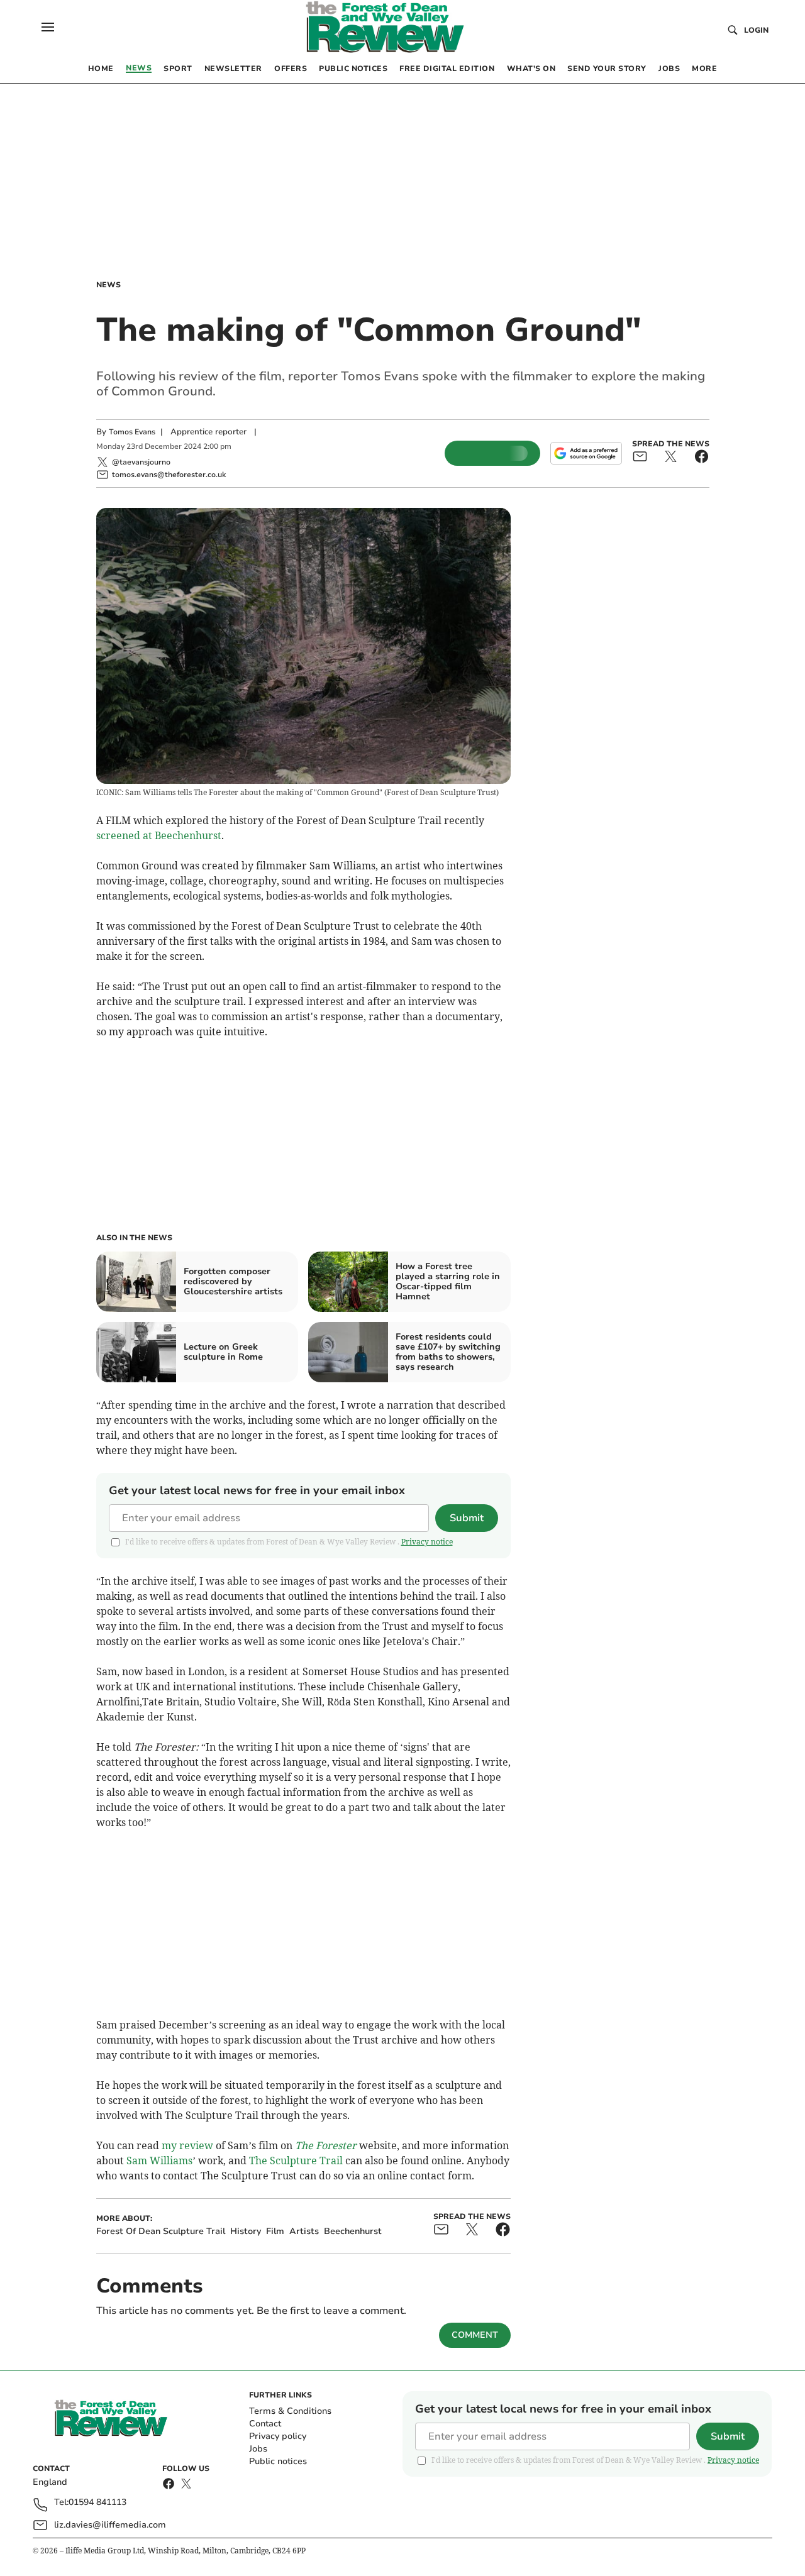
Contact (265, 2424)
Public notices (278, 2461)
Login (756, 30)
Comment (475, 2335)
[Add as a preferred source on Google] (586, 453)
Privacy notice (427, 1542)
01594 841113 (97, 2503)
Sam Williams (159, 2160)
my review (187, 2145)
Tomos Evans (132, 432)
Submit (467, 1518)
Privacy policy (278, 2436)
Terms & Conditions (290, 2411)
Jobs (258, 2449)
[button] (48, 27)
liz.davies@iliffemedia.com (110, 2525)
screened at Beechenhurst (159, 835)
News (108, 285)
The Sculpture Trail (296, 2160)
